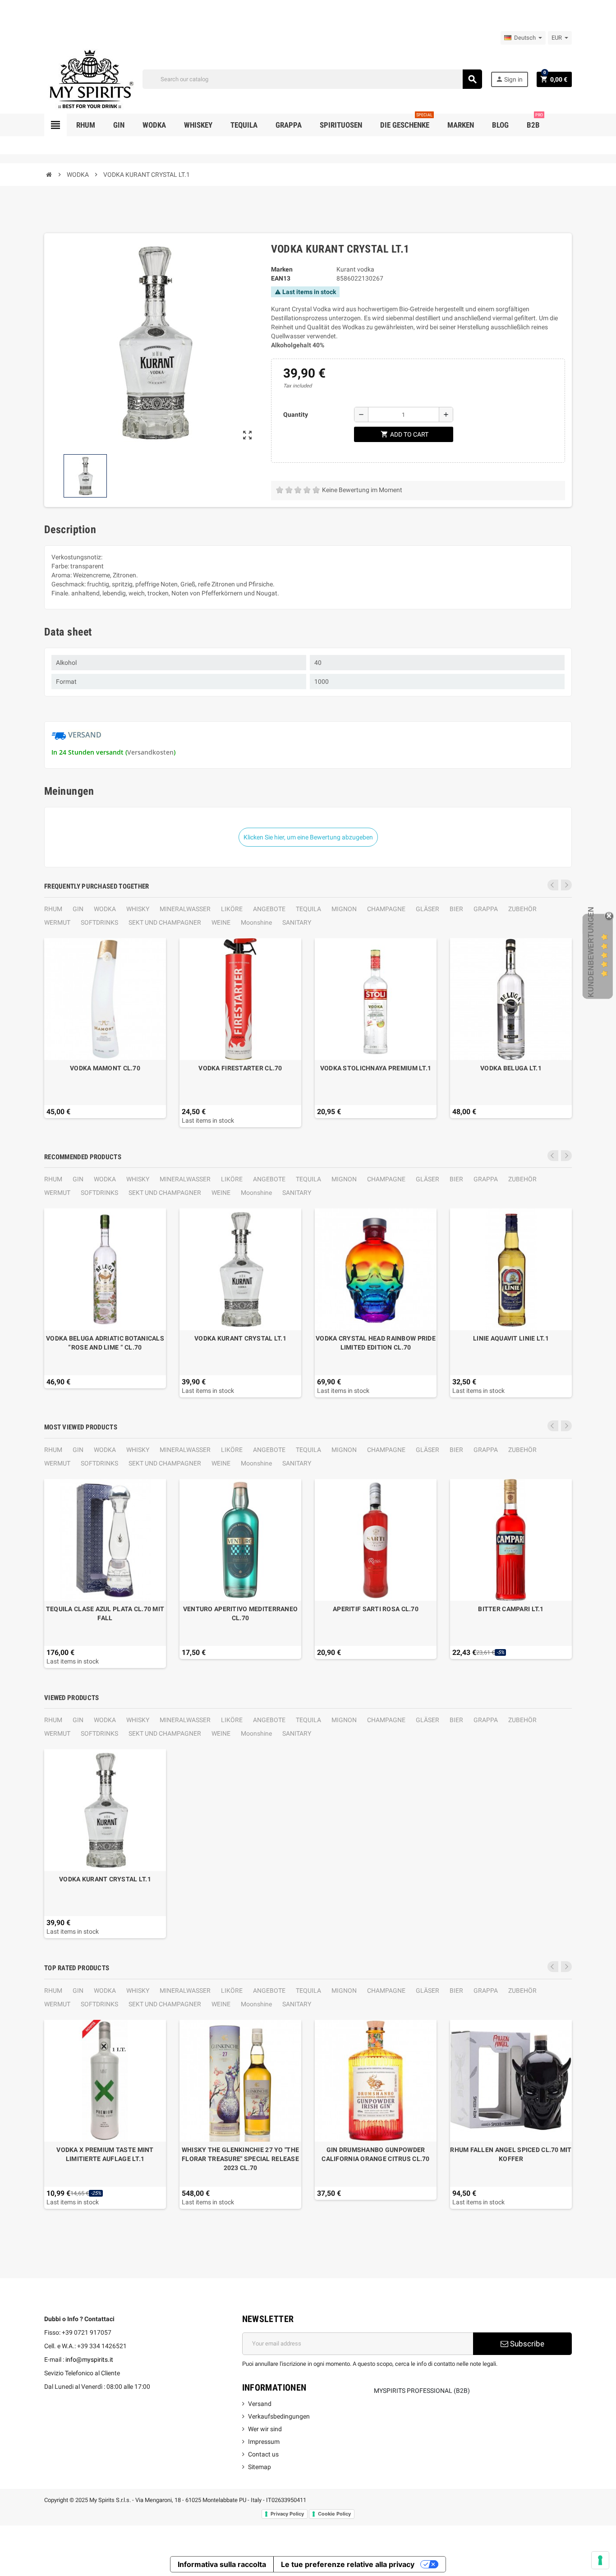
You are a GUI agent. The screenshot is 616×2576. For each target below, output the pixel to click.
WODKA (105, 909)
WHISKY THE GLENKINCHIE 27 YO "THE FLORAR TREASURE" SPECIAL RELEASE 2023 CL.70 (240, 2159)
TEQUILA (308, 909)
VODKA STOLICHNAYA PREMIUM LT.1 (376, 1068)
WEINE (221, 922)
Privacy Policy (287, 2514)
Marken (282, 269)
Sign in (509, 79)
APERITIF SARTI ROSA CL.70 (376, 1609)
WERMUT (57, 922)
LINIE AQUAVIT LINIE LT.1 (511, 1338)
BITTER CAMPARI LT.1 (511, 1609)
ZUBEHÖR (522, 909)
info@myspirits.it (89, 2359)
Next (566, 885)
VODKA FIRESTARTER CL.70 (240, 1068)
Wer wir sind (265, 2429)
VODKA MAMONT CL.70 (105, 1068)
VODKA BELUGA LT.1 (511, 1068)
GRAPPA (486, 909)
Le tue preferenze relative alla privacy (348, 2564)
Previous (553, 885)
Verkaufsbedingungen (279, 2416)
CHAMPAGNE (386, 909)
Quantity (296, 415)
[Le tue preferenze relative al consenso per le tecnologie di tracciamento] (600, 2560)
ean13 (281, 278)
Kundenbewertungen (591, 952)
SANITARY (297, 922)
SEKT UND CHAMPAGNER (165, 922)
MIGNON (344, 909)
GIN (78, 909)
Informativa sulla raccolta (222, 2564)
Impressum (264, 2442)
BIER (456, 909)
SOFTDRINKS (99, 922)
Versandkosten (150, 752)
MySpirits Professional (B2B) (422, 2391)
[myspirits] (89, 78)
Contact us (263, 2454)
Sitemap (260, 2467)
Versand (260, 2404)
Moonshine (256, 922)
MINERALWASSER (185, 909)
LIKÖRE (232, 909)
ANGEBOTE (269, 909)
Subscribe (526, 2344)
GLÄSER (428, 909)
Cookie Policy (334, 2514)
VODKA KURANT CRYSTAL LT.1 (240, 1338)
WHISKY (138, 909)
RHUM (53, 909)
